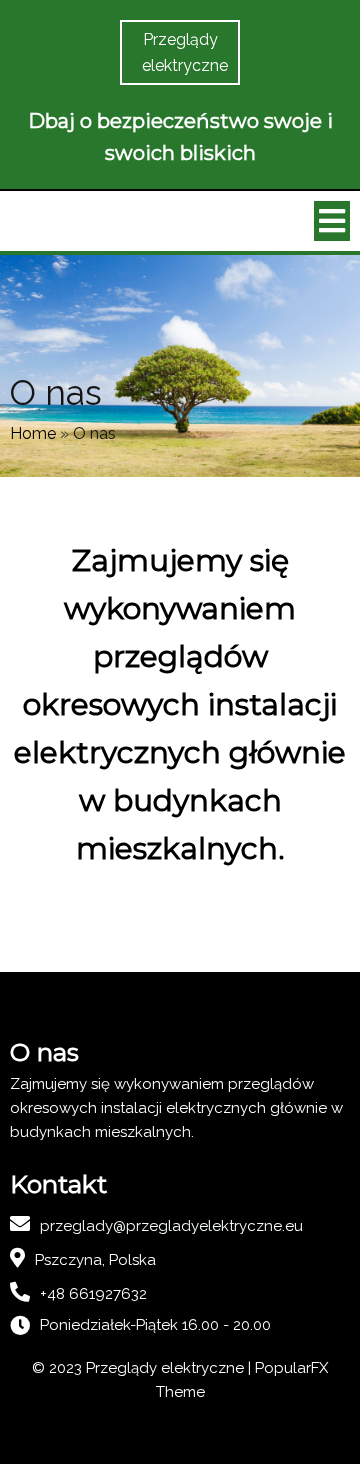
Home (33, 433)
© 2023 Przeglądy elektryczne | (143, 1368)
